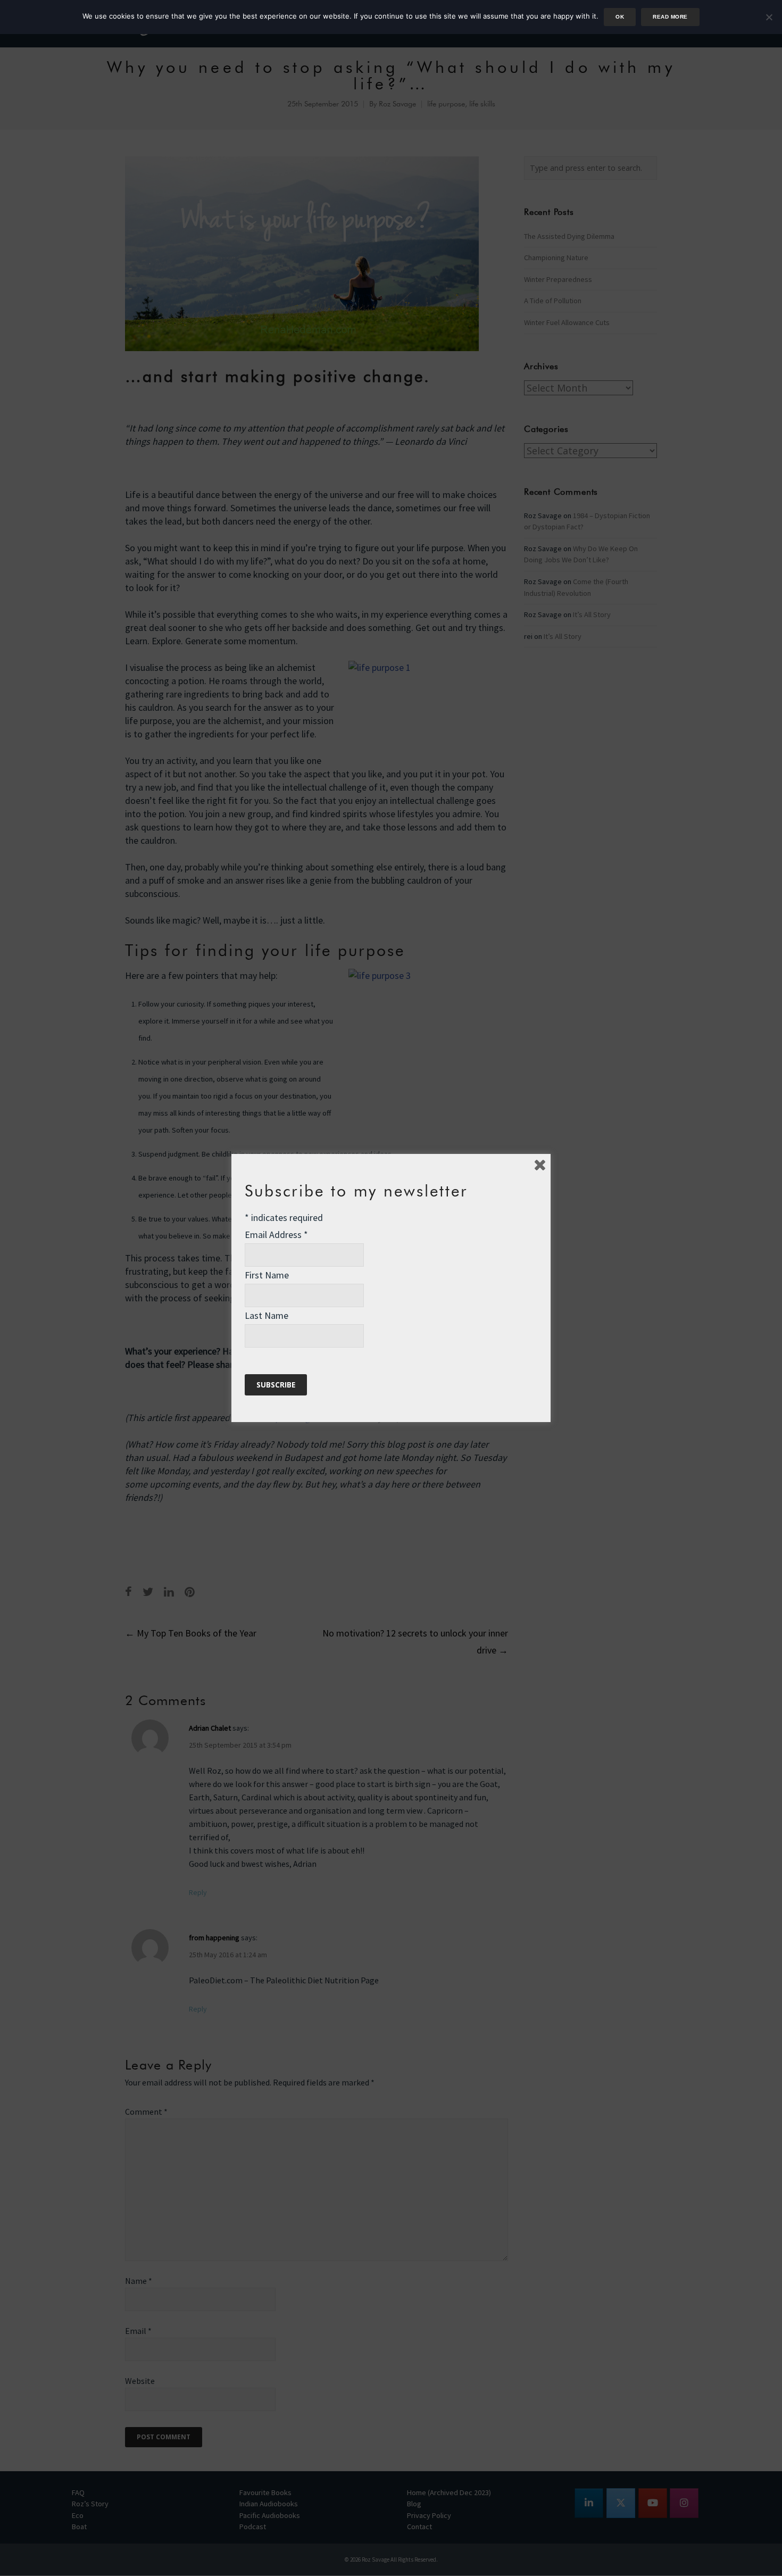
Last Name (267, 1315)
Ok (620, 17)
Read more (670, 17)
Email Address (276, 1235)
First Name (267, 1275)
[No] (769, 17)
